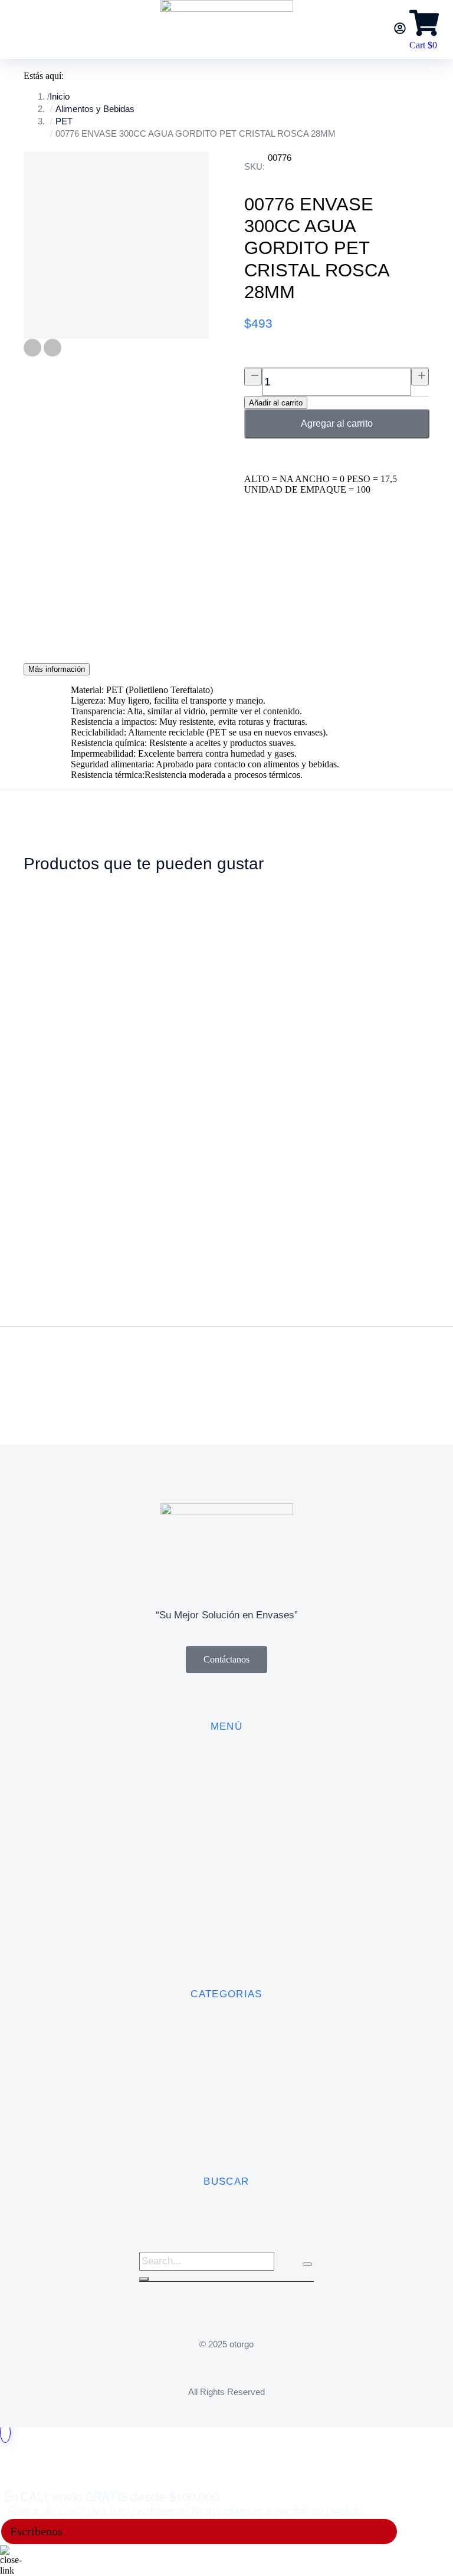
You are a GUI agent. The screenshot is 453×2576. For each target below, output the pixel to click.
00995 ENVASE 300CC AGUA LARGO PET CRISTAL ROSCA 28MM (168, 1097)
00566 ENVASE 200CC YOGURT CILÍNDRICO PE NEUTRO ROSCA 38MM (359, 1097)
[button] (12, 1242)
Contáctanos (226, 1659)
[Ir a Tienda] (5, 2432)
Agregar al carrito (337, 423)
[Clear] (307, 2264)
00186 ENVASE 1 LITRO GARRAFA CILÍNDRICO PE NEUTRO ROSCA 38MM (262, 1097)
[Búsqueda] (144, 2279)
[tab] (57, 669)
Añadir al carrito (276, 403)
